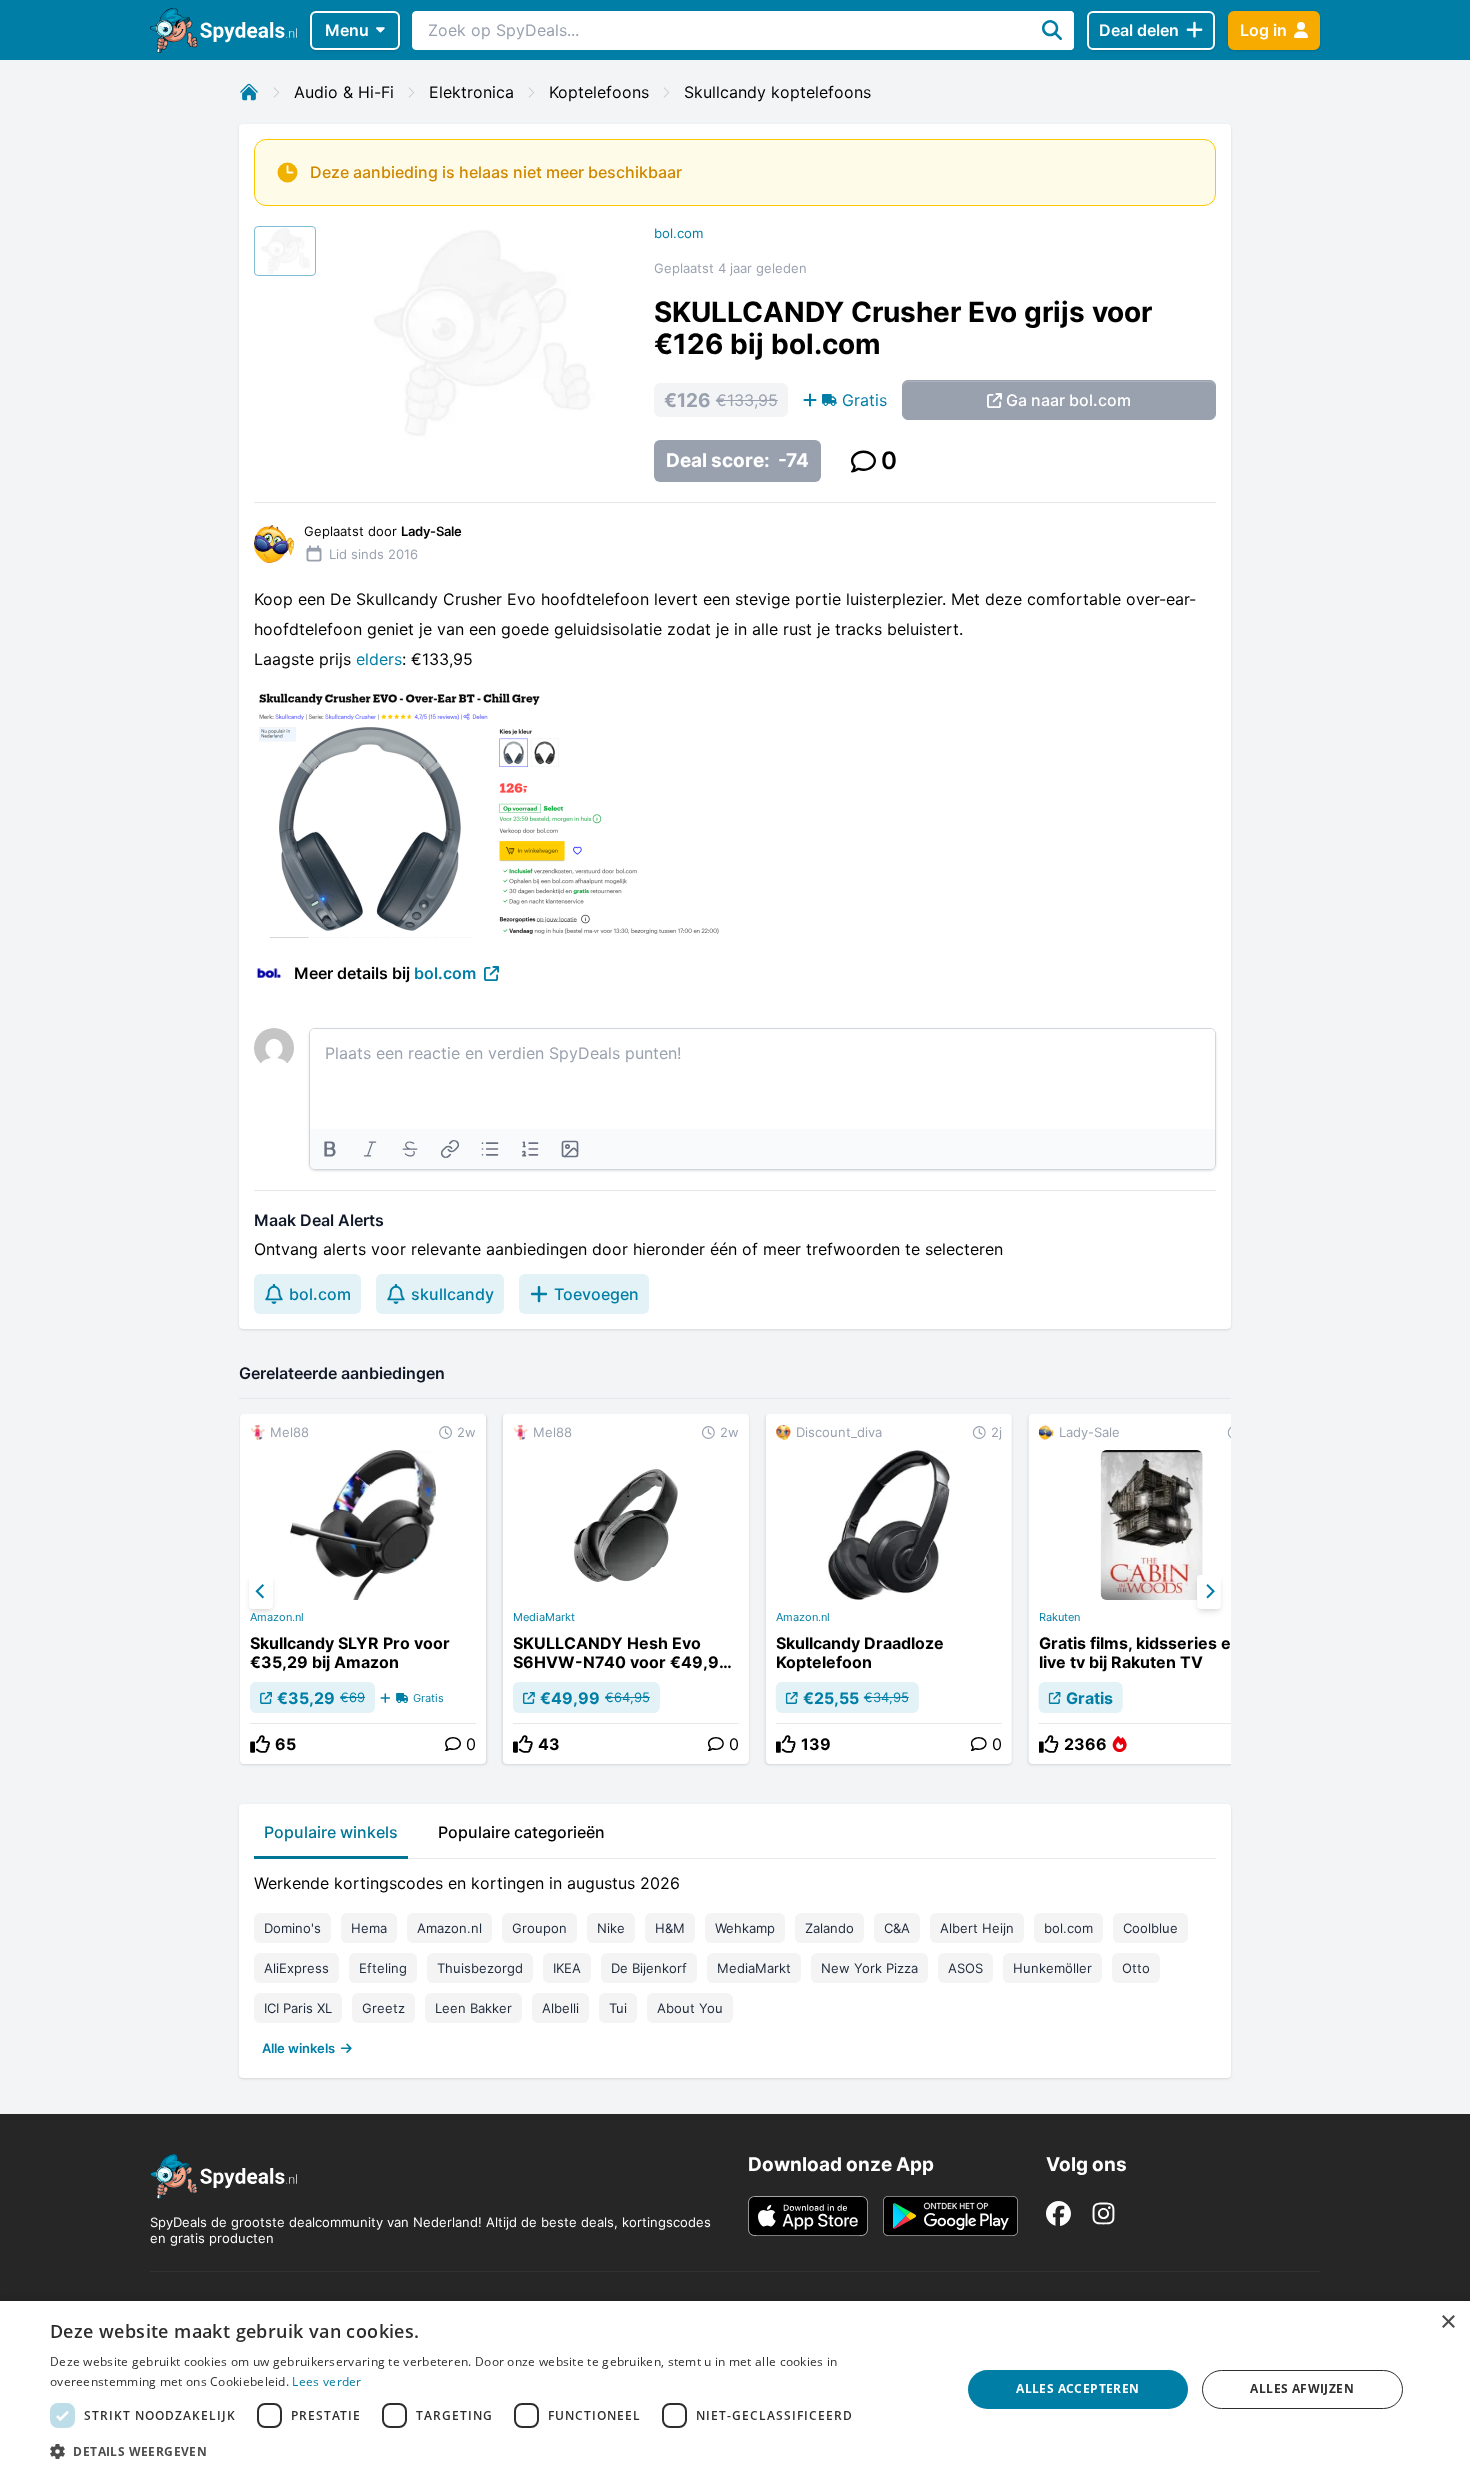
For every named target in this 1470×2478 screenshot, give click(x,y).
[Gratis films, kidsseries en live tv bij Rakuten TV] (1152, 1589)
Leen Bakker (473, 2008)
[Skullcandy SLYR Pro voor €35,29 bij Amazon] (363, 1589)
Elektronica (471, 92)
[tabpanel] (735, 1961)
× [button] (1447, 2322)
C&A (897, 1928)
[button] (492, 2451)
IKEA (567, 1968)
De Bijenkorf (649, 1968)
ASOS (965, 1968)
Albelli (560, 2008)
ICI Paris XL (298, 2008)
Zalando (829, 1928)
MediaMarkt (544, 1617)
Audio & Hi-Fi (344, 92)
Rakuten (1059, 1617)
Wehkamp (745, 1928)
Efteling (383, 1968)
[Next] (1209, 1592)
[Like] (260, 1744)
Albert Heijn (977, 1928)
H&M (670, 1928)
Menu (347, 30)
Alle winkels (298, 2048)
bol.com (678, 233)
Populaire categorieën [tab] (521, 1832)
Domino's (292, 1928)
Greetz (383, 2008)
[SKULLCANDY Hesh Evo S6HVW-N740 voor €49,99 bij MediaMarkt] (626, 1589)
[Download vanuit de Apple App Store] (808, 2216)
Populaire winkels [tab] (331, 1832)
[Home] (249, 92)
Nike (611, 1928)
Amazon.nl (277, 1617)
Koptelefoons (599, 92)
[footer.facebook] (1058, 2213)
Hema (369, 1928)
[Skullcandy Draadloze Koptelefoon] (889, 1589)
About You (690, 2008)
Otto (1136, 1968)
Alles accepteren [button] (1077, 2388)
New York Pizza (869, 1968)
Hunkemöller (1052, 1968)
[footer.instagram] (1103, 2213)
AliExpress (296, 1968)
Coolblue (1150, 1928)
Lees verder (326, 2381)
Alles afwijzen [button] (1302, 2388)
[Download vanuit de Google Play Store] (950, 2216)
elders (379, 659)
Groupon (539, 1928)
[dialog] (735, 2389)
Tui (618, 2008)
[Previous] (261, 1592)
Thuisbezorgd (480, 1968)
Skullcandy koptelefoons (777, 92)
